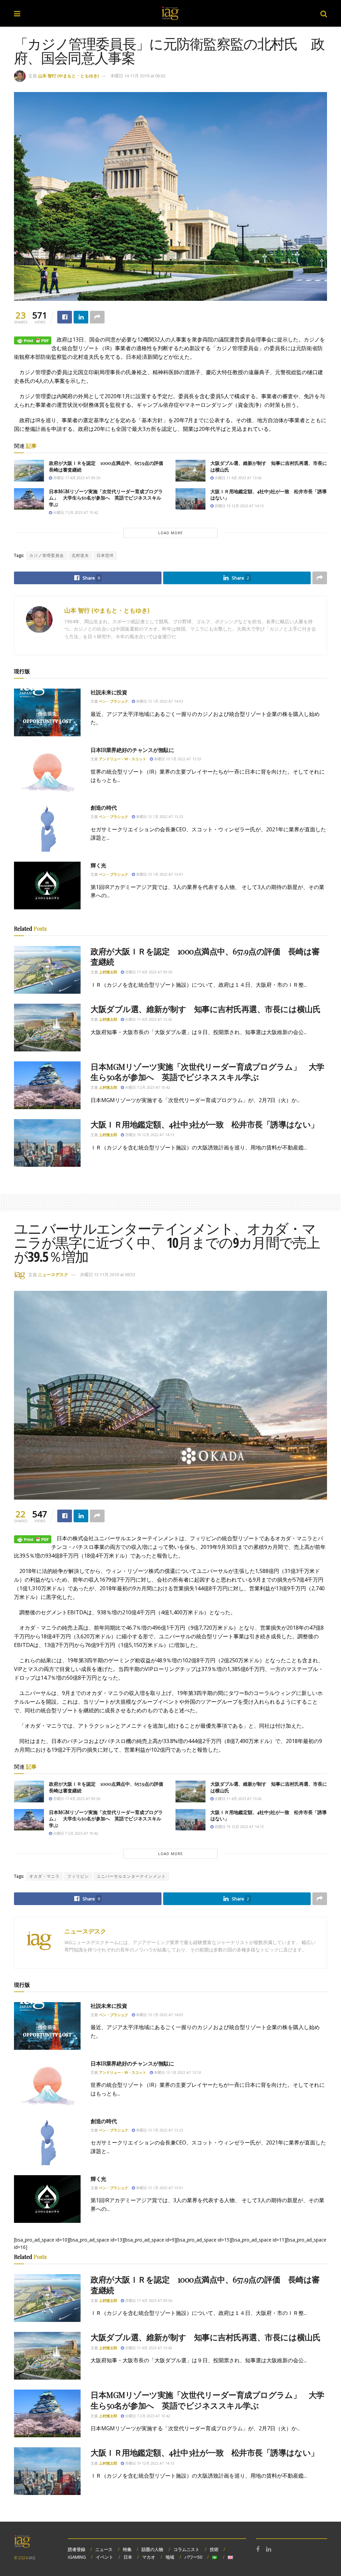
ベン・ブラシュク (114, 701)
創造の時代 (104, 807)
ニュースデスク (53, 1274)
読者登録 (77, 2549)
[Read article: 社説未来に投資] (47, 712)
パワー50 (193, 2557)
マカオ (149, 2557)
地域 (170, 2557)
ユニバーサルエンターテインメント (131, 1876)
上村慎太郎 (108, 972)
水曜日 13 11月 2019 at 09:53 (108, 1274)
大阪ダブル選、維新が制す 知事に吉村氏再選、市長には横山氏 (205, 1009)
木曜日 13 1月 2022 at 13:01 (159, 874)
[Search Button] (324, 13)
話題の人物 (152, 2549)
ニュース (104, 2549)
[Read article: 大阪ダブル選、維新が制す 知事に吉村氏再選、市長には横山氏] (190, 471)
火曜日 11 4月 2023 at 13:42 (238, 478)
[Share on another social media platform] (97, 317)
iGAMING (77, 2557)
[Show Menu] (17, 13)
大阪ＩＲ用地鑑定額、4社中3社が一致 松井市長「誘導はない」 (205, 1124)
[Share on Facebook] (65, 317)
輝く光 (98, 865)
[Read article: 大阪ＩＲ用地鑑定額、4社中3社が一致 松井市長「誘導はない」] (190, 499)
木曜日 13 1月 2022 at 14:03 (159, 701)
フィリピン (78, 1876)
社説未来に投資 (109, 692)
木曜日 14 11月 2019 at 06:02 (138, 76)
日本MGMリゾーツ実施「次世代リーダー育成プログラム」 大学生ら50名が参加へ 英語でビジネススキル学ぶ (106, 498)
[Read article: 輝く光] (47, 886)
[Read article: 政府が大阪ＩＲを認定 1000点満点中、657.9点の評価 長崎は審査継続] (29, 471)
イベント (105, 2557)
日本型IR (105, 555)
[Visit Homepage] (170, 13)
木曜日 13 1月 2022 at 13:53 (177, 759)
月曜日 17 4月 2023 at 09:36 (76, 478)
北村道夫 (80, 555)
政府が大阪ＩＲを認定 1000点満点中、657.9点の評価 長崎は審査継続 (205, 956)
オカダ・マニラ (44, 1876)
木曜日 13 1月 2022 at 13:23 (159, 816)
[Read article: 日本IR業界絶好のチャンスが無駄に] (47, 770)
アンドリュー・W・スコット (123, 759)
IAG (32, 2558)
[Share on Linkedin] (81, 317)
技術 (214, 2549)
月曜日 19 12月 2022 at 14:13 (239, 506)
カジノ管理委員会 (47, 555)
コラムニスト (186, 2549)
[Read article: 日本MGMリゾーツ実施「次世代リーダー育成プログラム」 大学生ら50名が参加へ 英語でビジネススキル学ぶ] (29, 499)
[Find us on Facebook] (258, 2549)
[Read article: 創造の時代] (47, 828)
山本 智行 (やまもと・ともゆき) (68, 76)
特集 (127, 2549)
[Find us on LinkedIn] (269, 2549)
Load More (170, 533)
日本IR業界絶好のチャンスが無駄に (132, 750)
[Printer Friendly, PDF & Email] (33, 340)
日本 (128, 2557)
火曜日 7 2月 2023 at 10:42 (75, 512)
